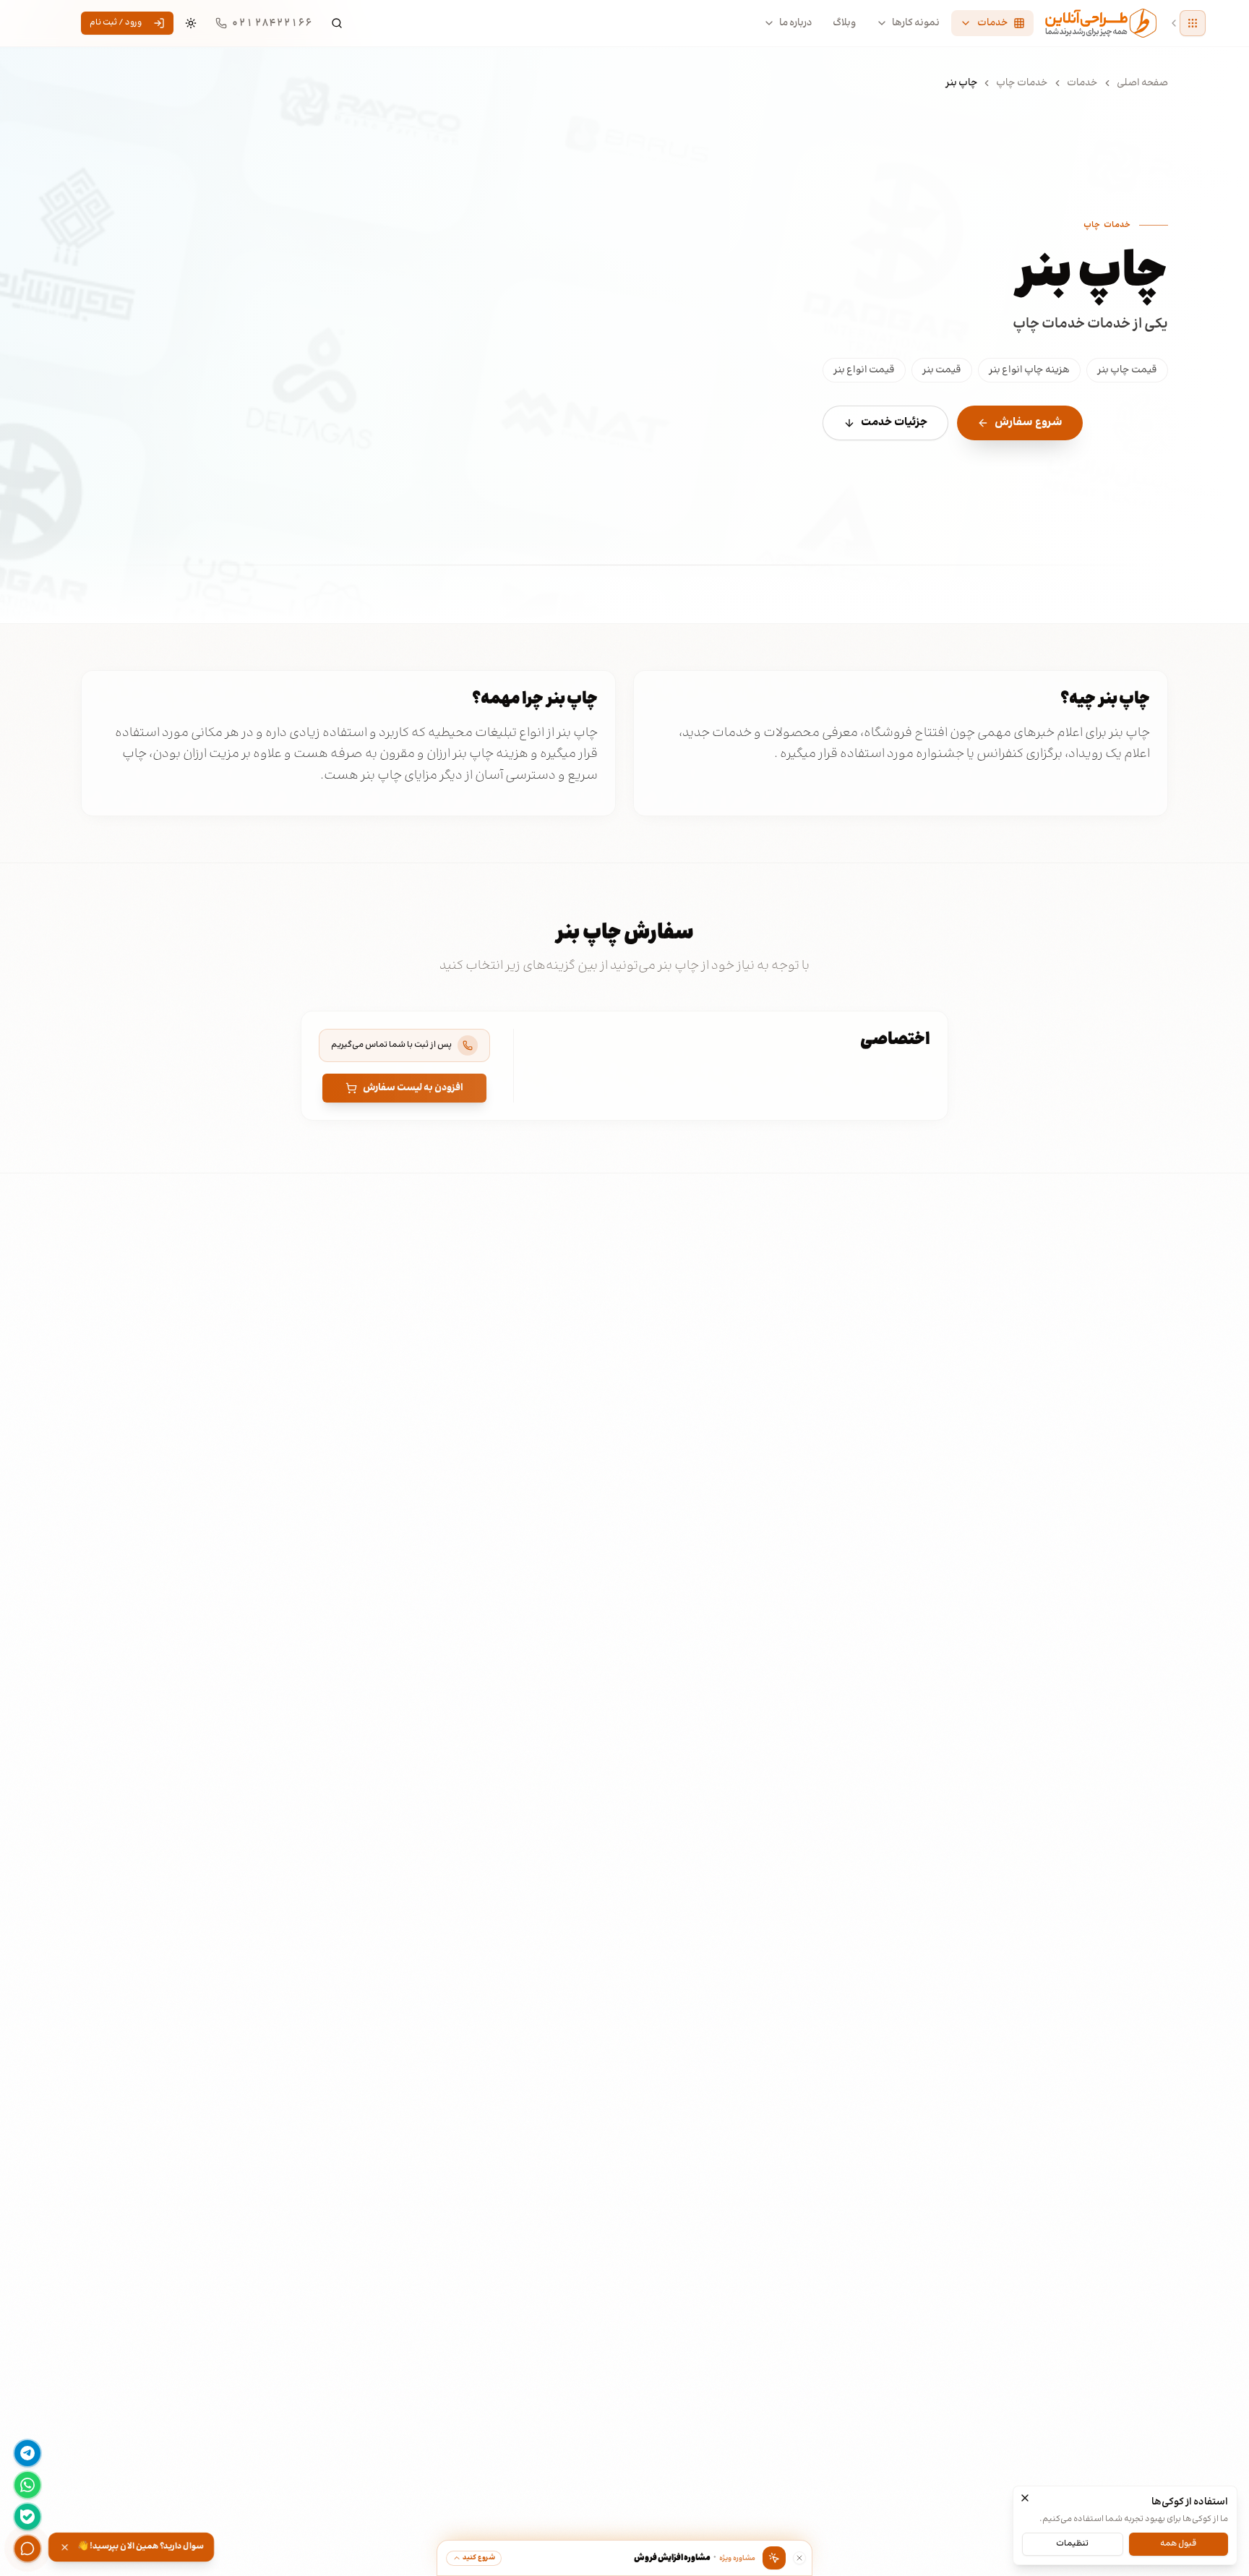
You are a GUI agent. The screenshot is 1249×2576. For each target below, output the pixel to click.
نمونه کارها (916, 23)
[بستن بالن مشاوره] (799, 2558)
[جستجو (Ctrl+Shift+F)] (337, 23)
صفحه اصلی (1142, 83)
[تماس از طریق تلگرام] (27, 2453)
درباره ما (796, 23)
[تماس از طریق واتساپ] (27, 2485)
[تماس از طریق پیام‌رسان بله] (27, 2517)
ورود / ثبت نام (116, 23)
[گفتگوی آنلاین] (27, 2549)
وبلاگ (844, 23)
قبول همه (1178, 2543)
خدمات (1082, 83)
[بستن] (1025, 2498)
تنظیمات (1072, 2543)
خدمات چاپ (1022, 83)
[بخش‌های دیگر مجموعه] (1193, 23)
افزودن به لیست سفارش (413, 1088)
